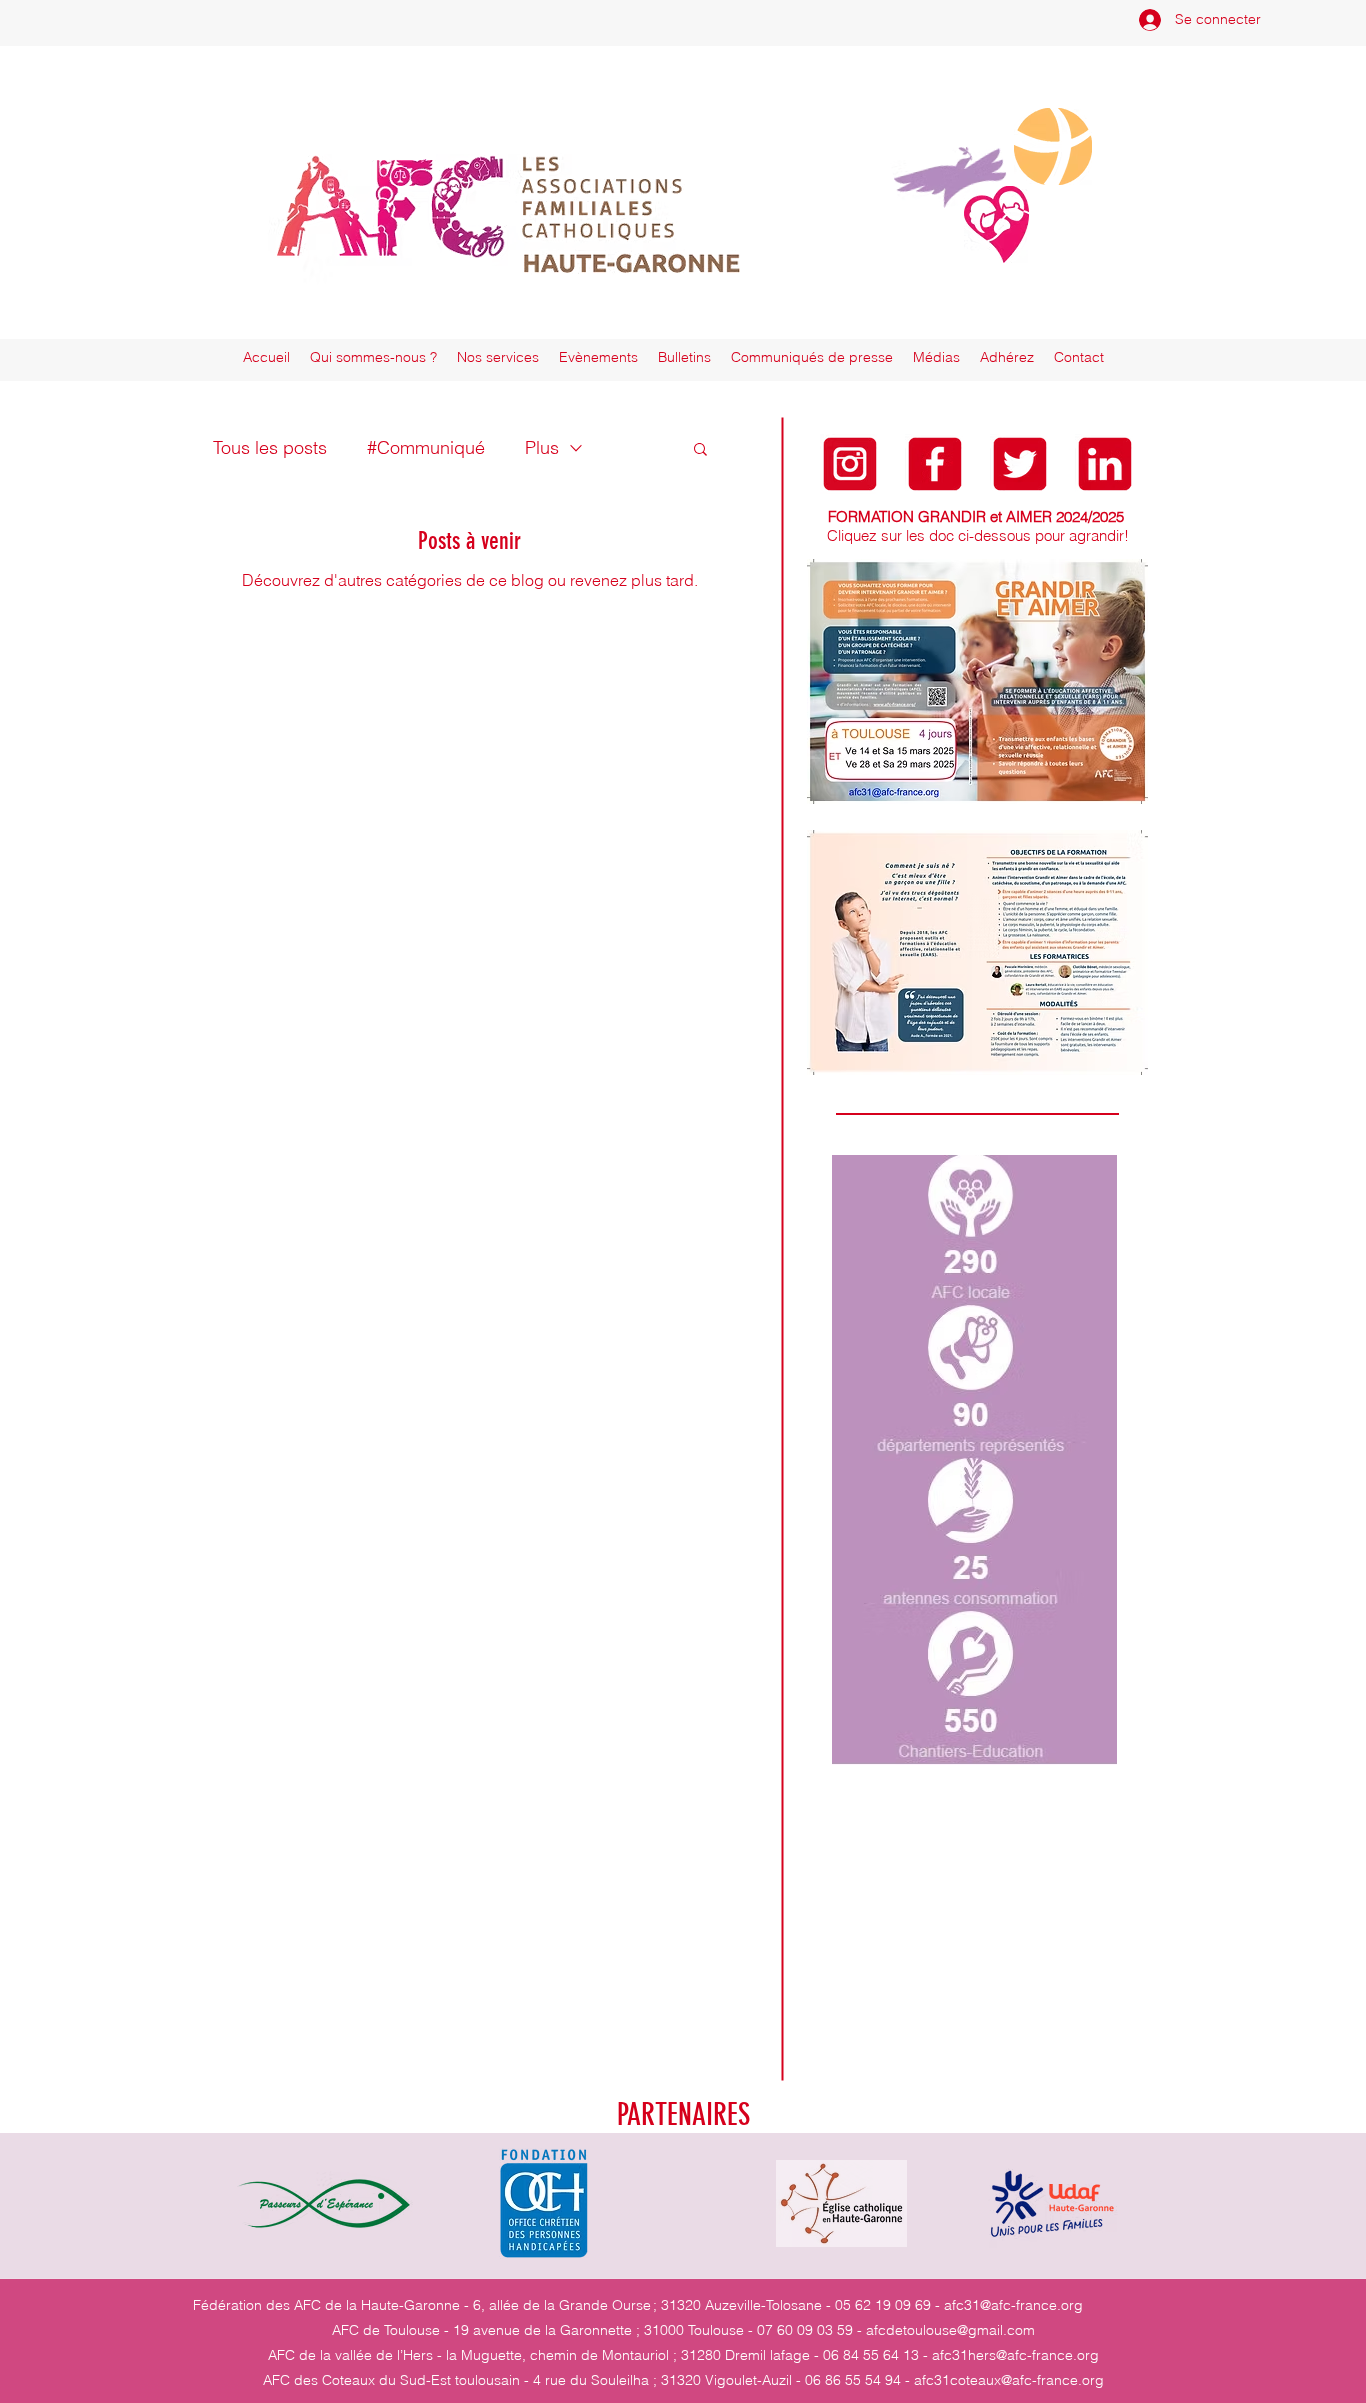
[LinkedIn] (1105, 464)
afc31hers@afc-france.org (1015, 2355)
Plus (542, 447)
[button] (700, 450)
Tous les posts (270, 447)
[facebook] (935, 464)
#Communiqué (426, 447)
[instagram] (850, 464)
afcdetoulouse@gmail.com (950, 2330)
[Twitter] (1020, 464)
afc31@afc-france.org (1013, 2305)
